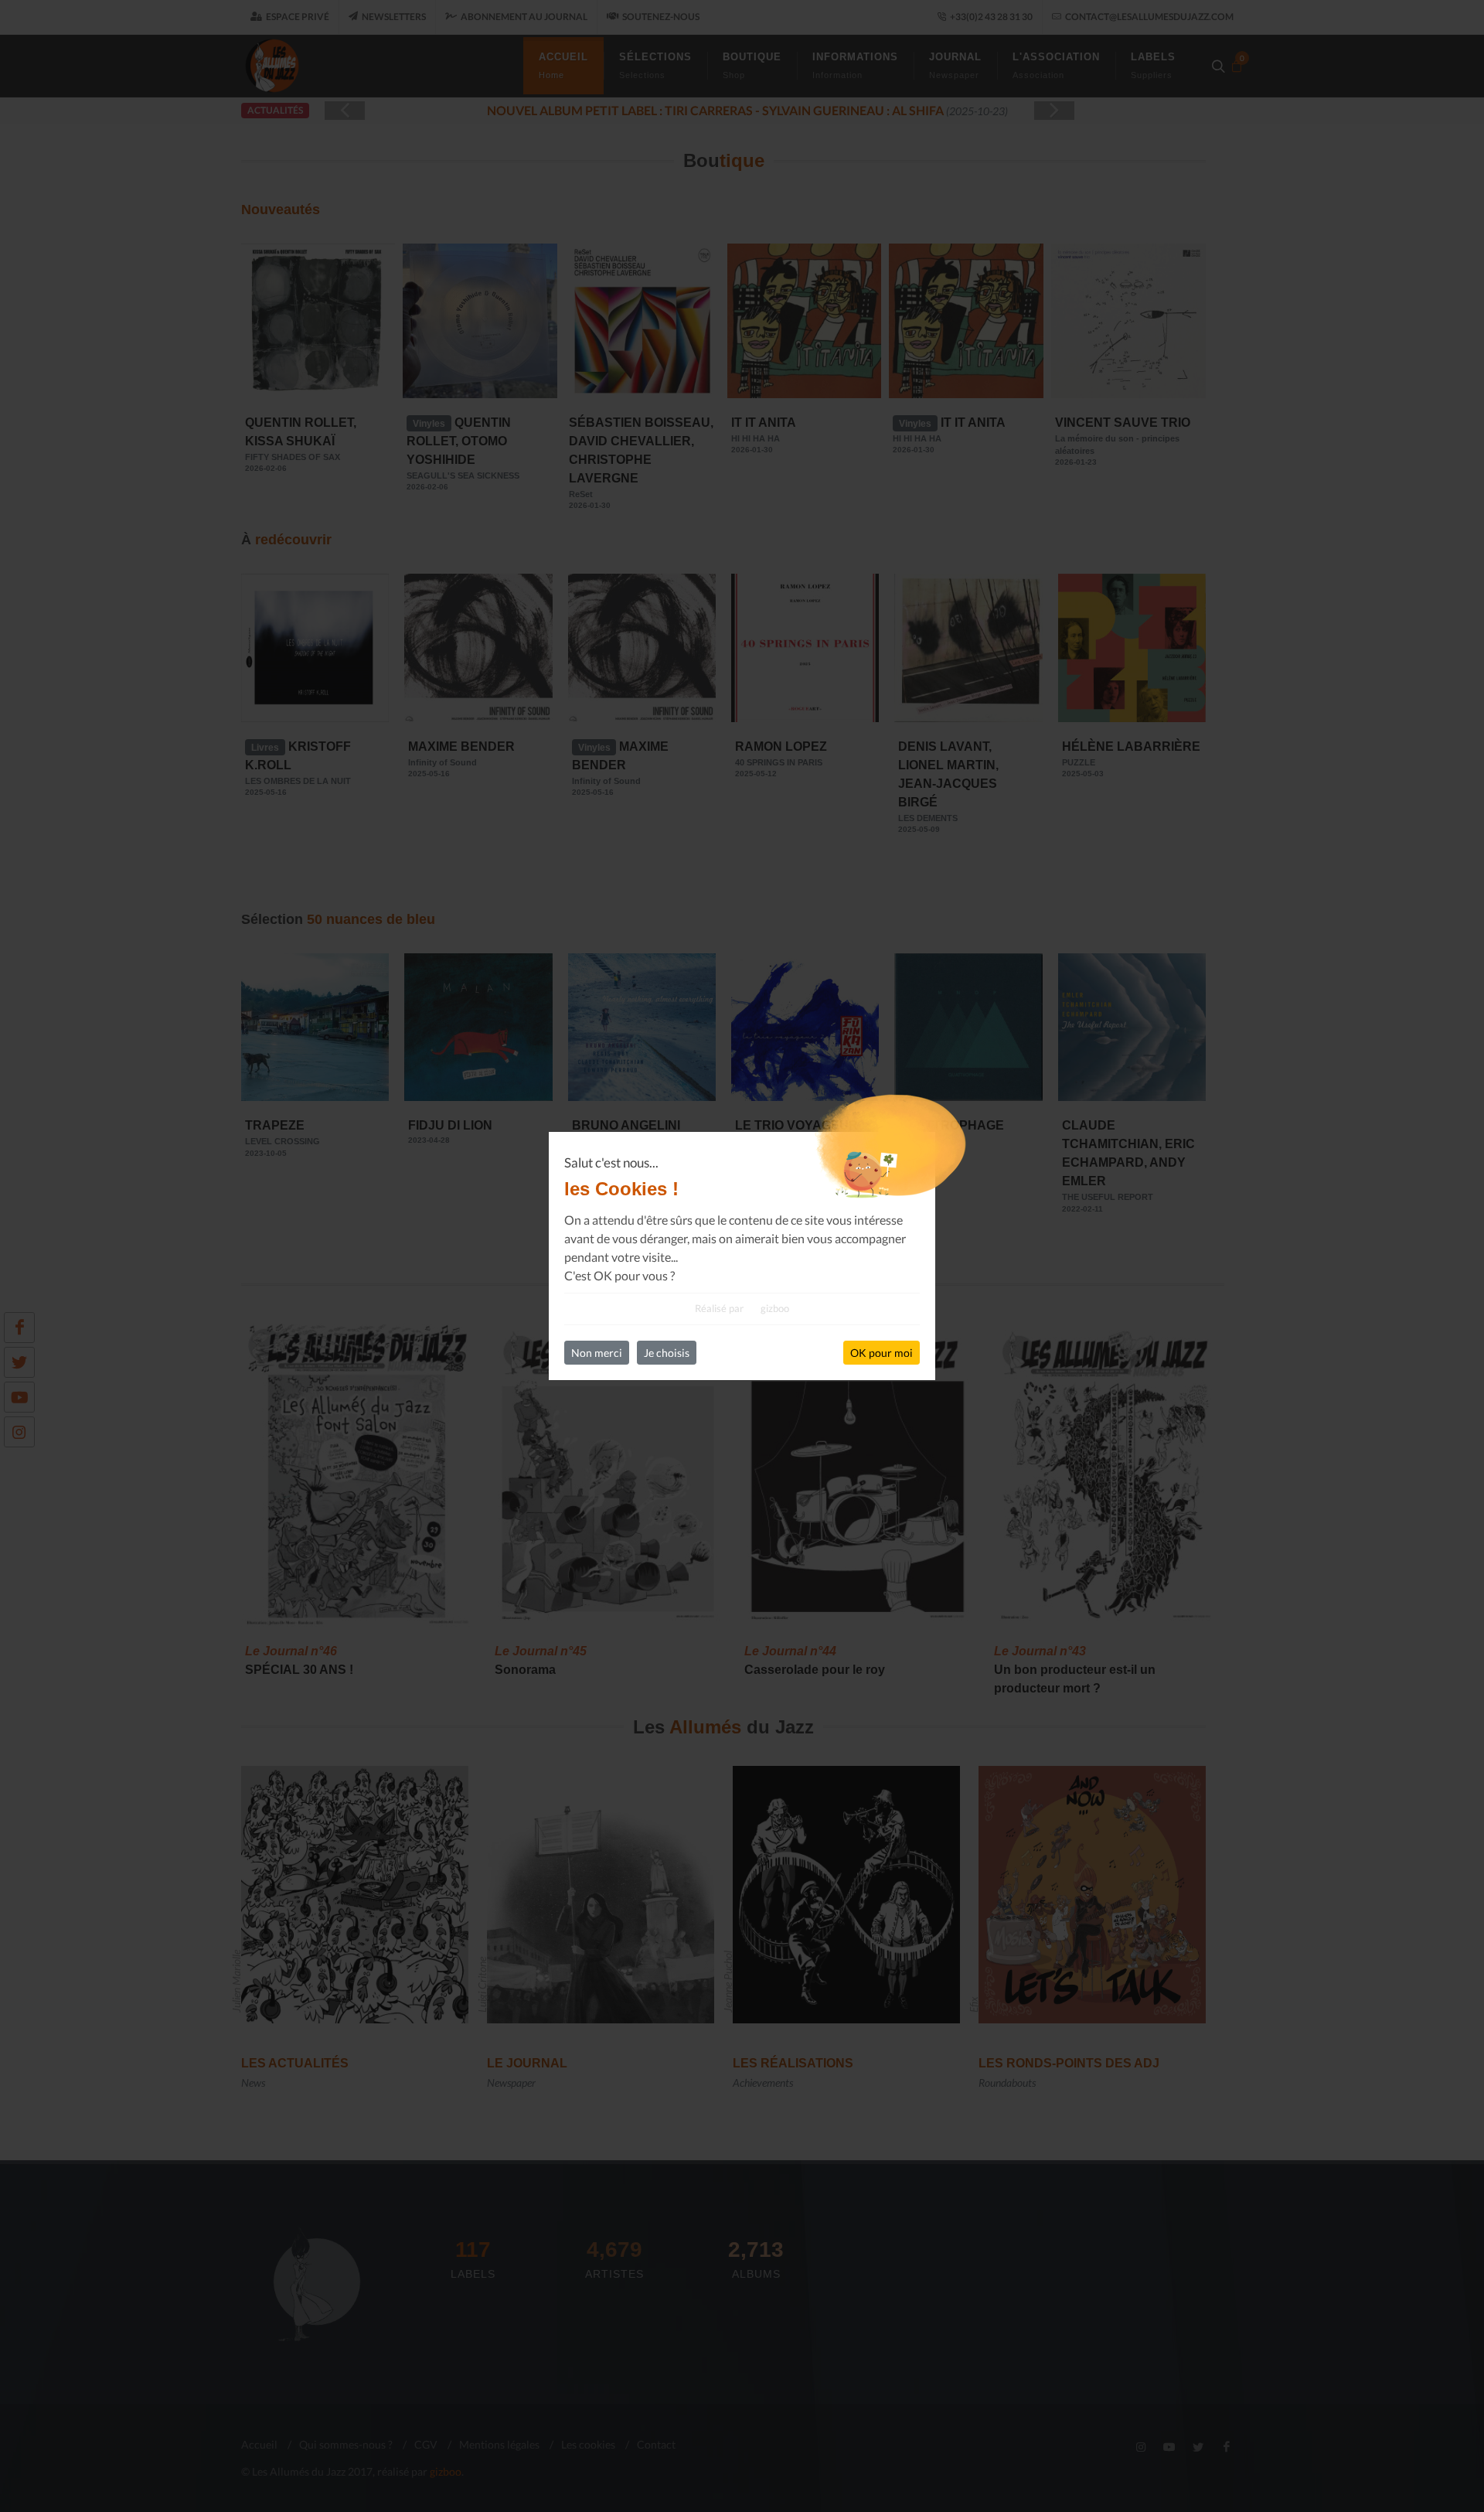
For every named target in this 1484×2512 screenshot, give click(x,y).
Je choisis (667, 1353)
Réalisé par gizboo (742, 1308)
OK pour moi (882, 1353)
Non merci (597, 1353)
